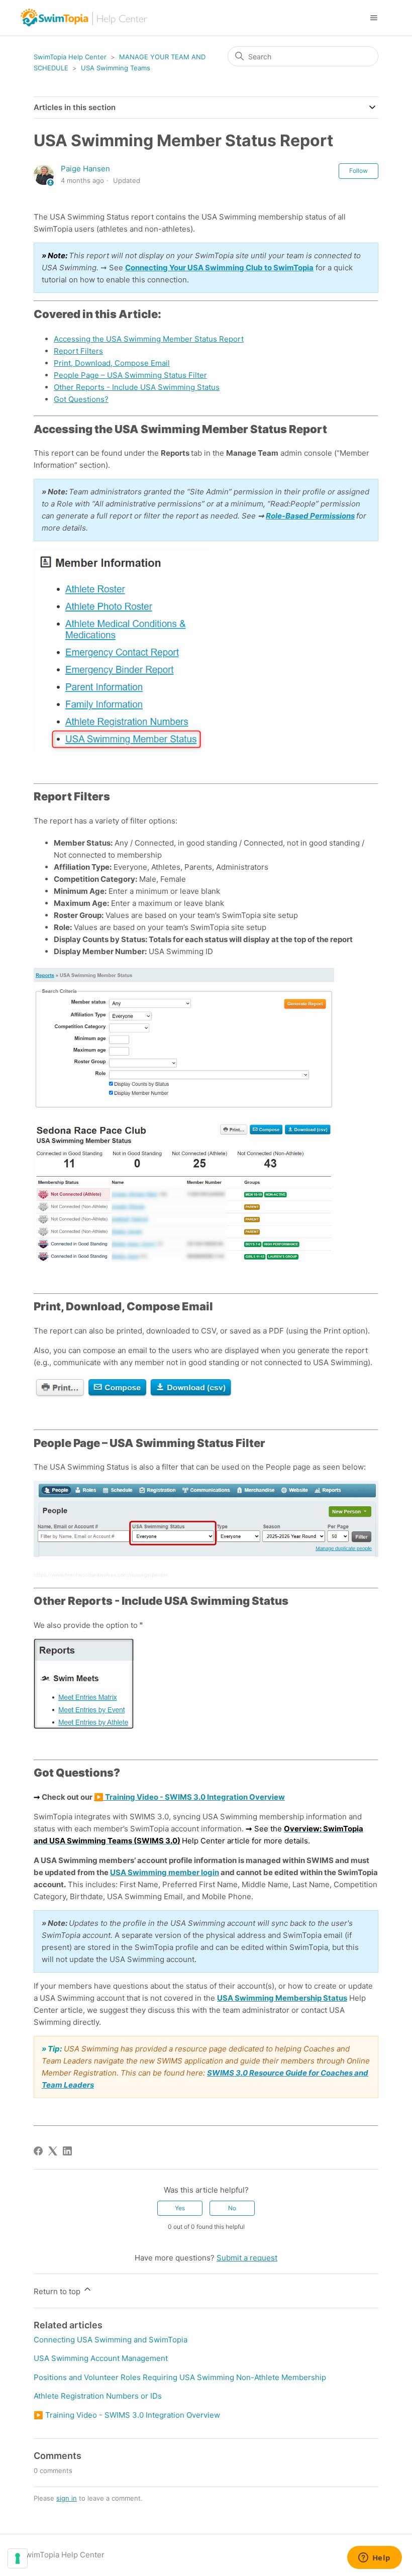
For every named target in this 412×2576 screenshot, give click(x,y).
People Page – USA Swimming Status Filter (130, 375)
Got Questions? (81, 399)
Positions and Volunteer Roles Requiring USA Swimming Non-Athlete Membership (180, 2377)
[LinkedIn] (67, 2151)
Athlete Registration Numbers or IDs (98, 2396)
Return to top (58, 2291)
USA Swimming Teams (116, 68)
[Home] (85, 18)
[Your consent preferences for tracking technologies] (18, 2558)
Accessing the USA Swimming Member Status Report (149, 339)
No (232, 2208)
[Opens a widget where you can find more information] (374, 2558)
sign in (67, 2498)
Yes (180, 2208)
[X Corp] (53, 2151)
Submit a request (247, 2258)
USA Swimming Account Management (101, 2358)
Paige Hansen (85, 169)
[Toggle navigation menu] (374, 18)
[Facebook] (38, 2151)
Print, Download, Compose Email (112, 363)
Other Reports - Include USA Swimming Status (137, 387)
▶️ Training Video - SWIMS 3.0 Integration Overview (127, 2415)
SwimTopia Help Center (70, 57)
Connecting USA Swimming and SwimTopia (111, 2340)
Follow (358, 171)
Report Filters (78, 351)
